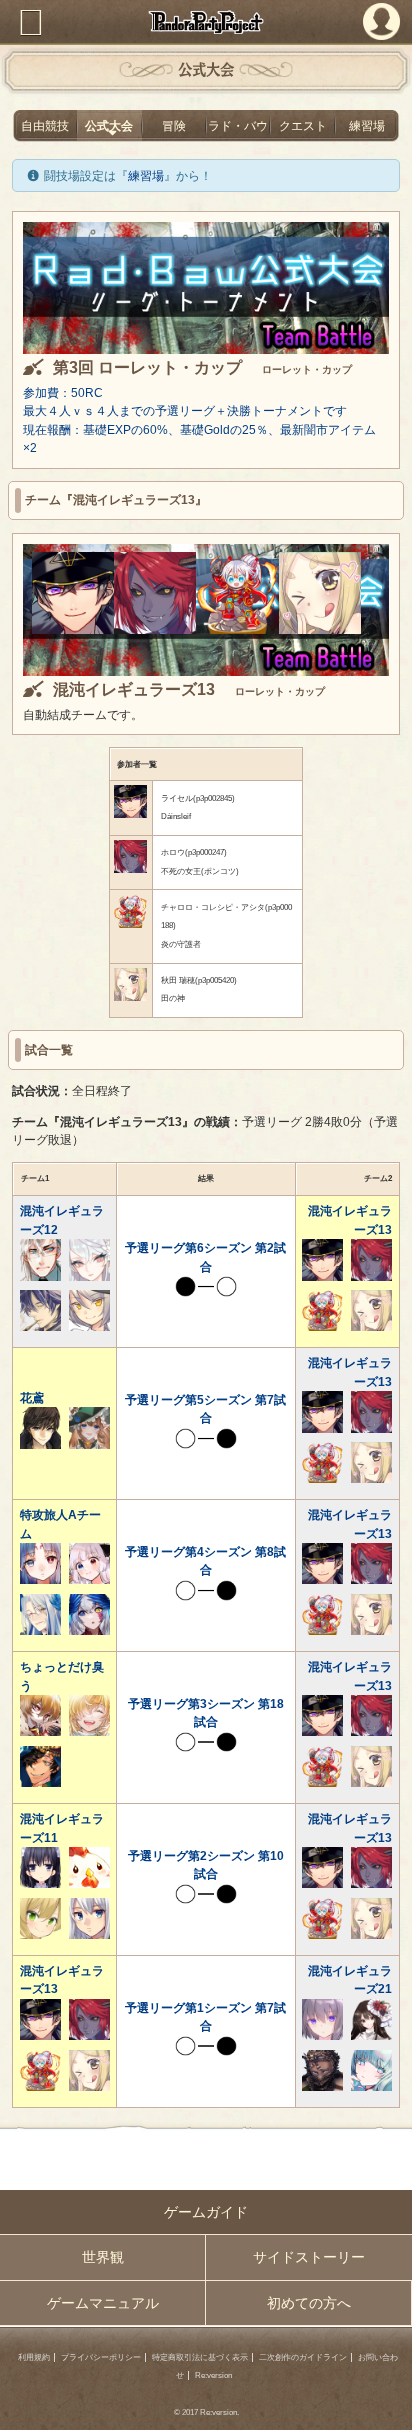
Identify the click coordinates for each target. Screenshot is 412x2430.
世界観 (103, 2257)
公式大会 (109, 126)
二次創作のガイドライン (303, 2357)
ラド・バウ (238, 126)
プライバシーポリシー (101, 2357)
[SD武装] (237, 630)
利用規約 (34, 2357)
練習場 (367, 126)
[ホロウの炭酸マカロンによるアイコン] (155, 630)
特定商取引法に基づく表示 (200, 2357)
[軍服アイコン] (73, 630)
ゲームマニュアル (103, 2303)
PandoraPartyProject (206, 22)
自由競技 (45, 126)
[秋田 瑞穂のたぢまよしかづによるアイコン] (320, 630)
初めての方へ (309, 2303)
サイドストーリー (309, 2257)
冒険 (174, 126)
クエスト (303, 126)
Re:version (213, 2375)
